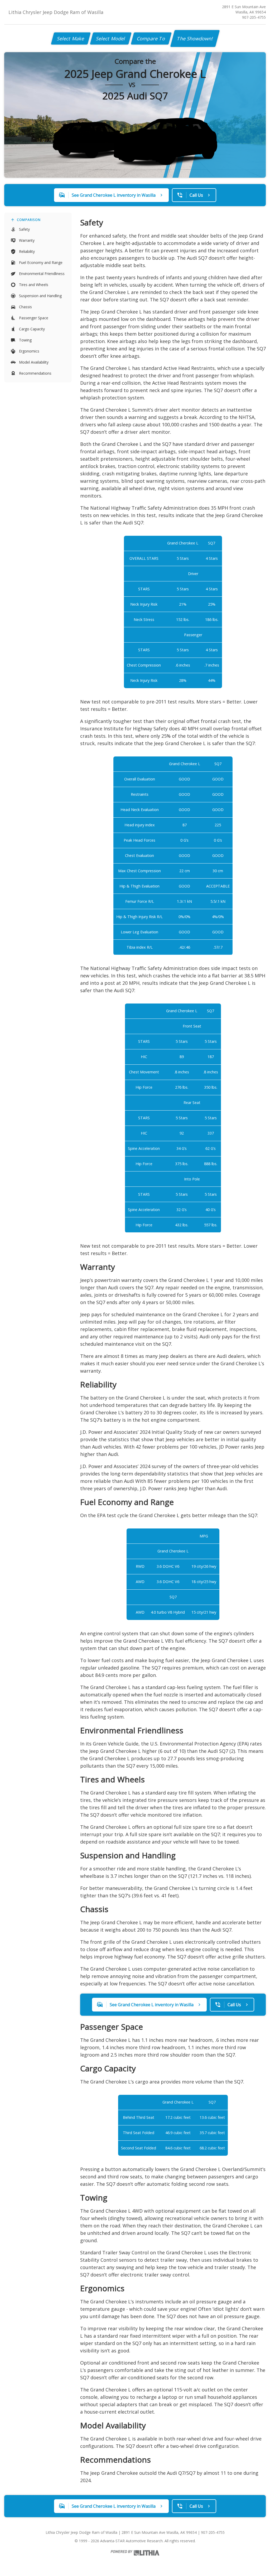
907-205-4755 (254, 17)
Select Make (71, 38)
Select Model (111, 38)
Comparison (29, 220)
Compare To (151, 38)
